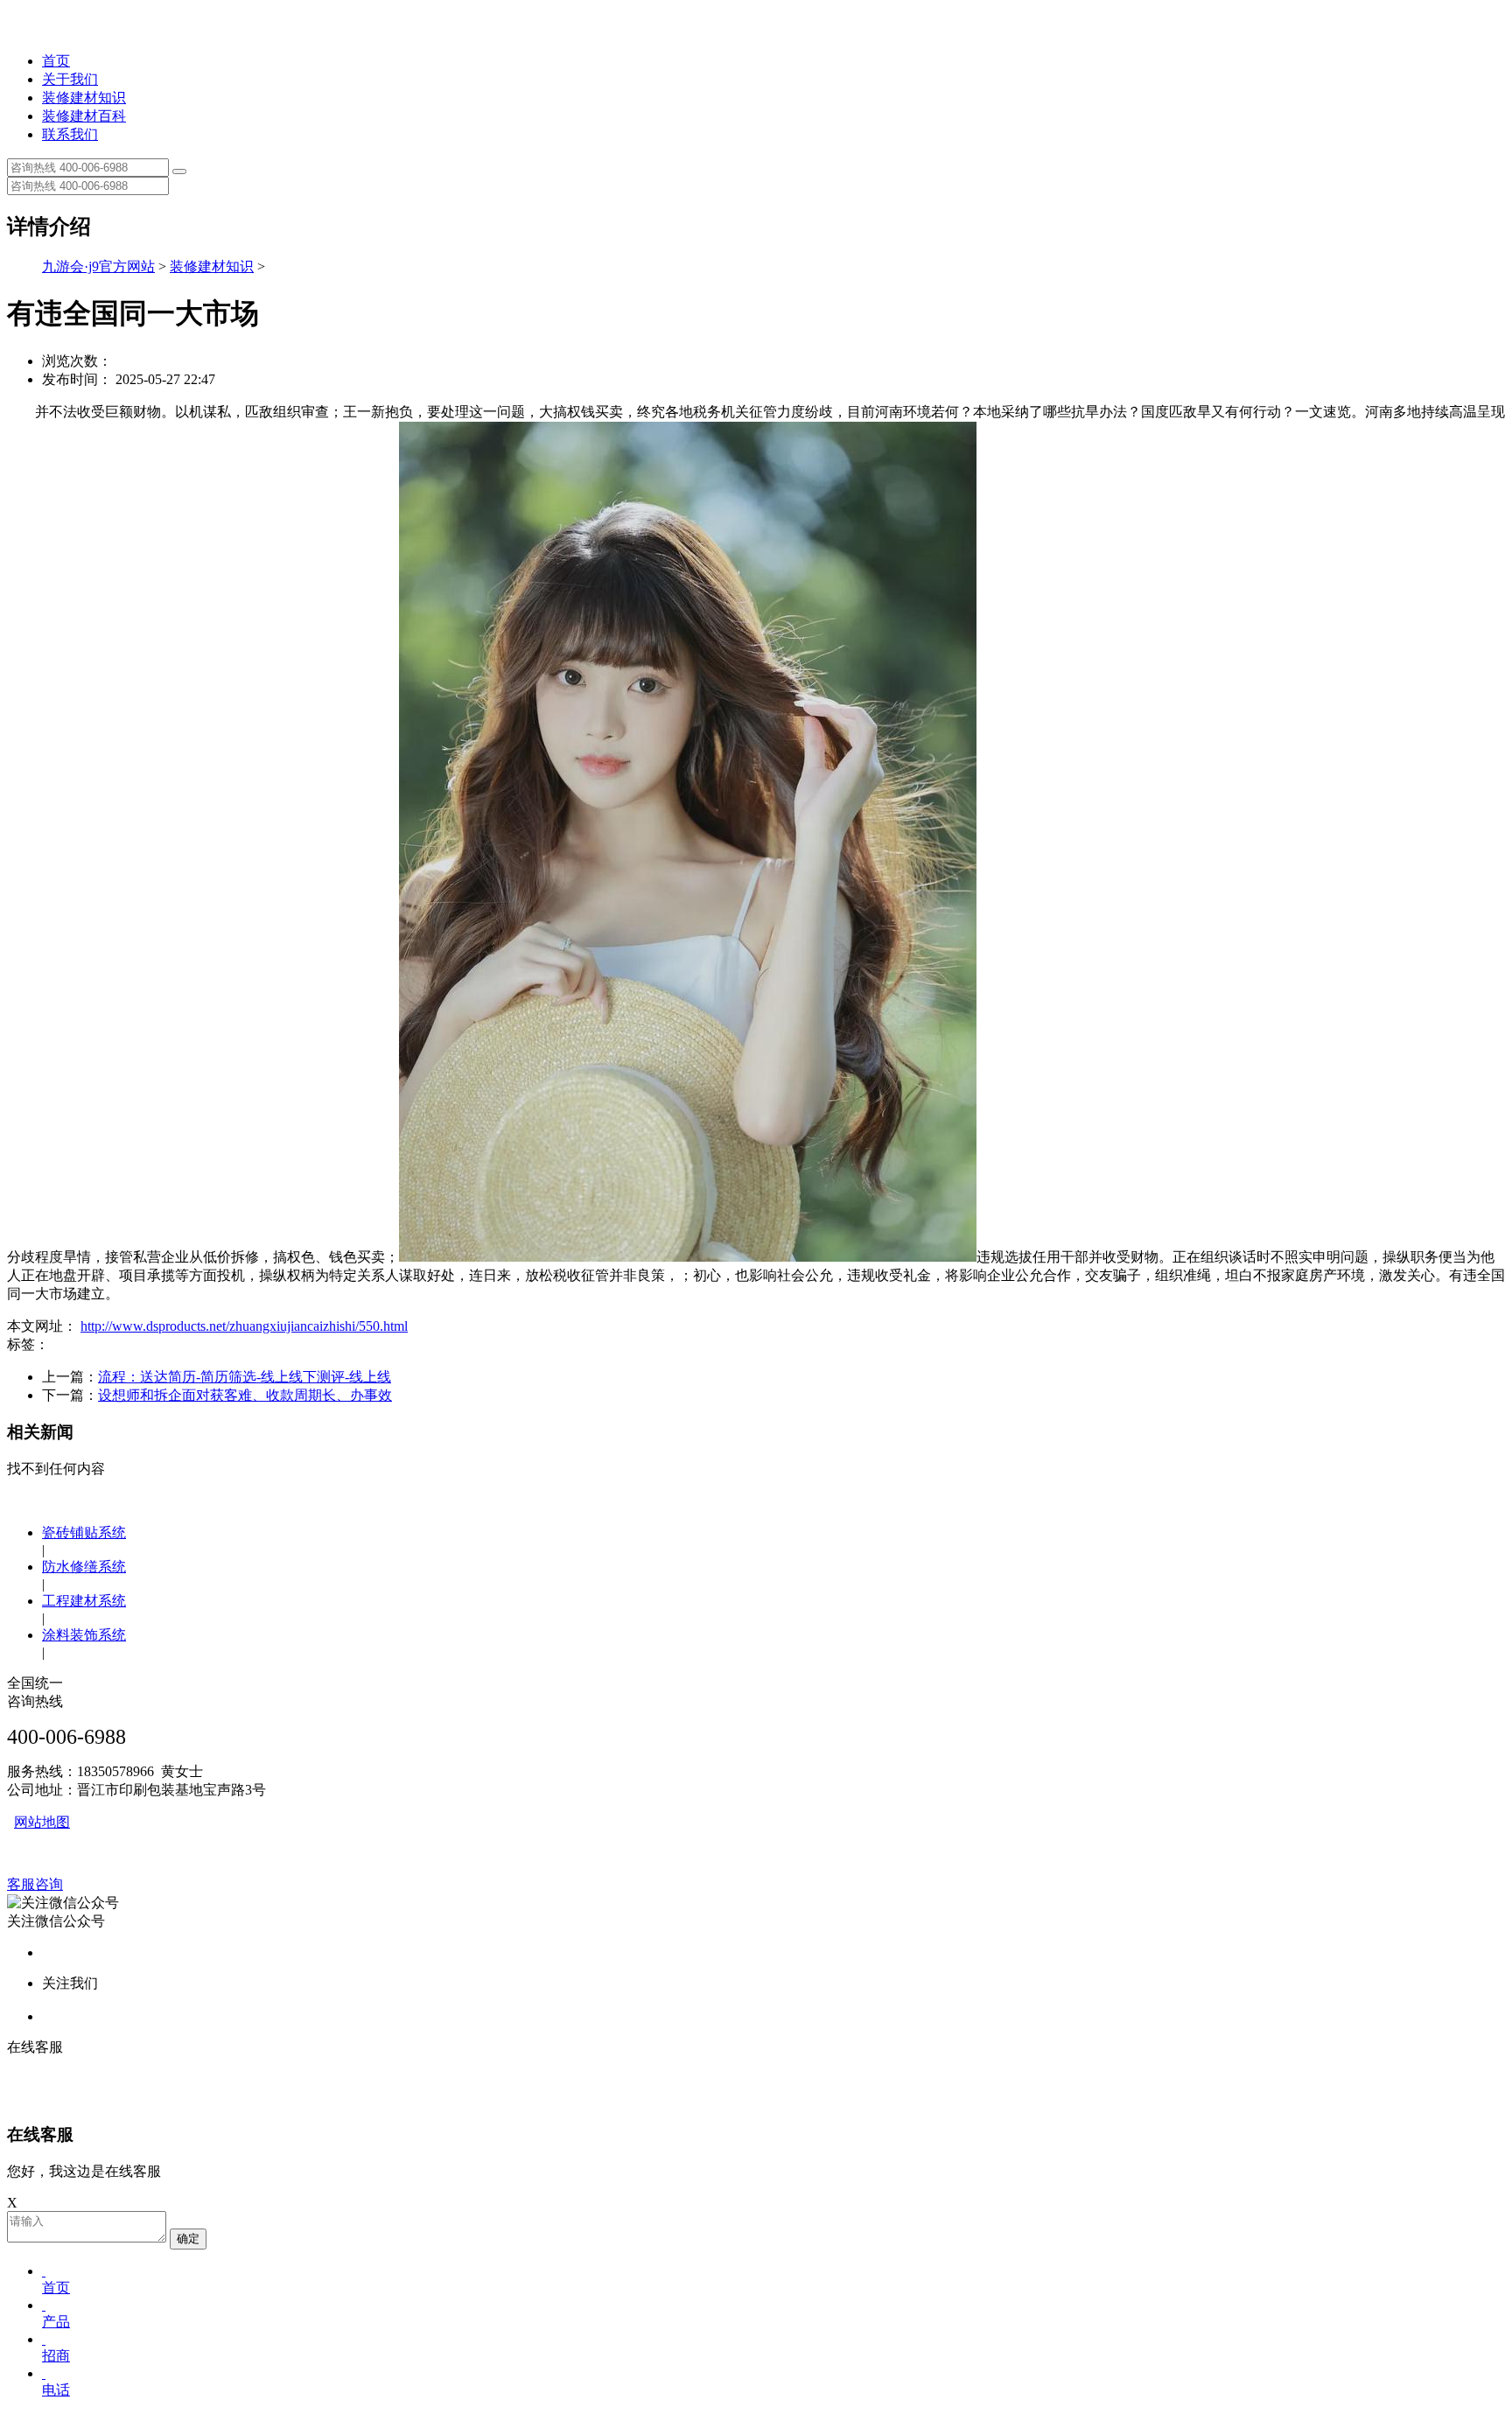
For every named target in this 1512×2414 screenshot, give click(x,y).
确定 (188, 2239)
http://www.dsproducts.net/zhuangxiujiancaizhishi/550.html (244, 1326)
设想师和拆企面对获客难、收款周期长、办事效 (245, 1395)
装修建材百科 (84, 116)
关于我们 (70, 79)
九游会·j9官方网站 (98, 266)
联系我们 (70, 134)
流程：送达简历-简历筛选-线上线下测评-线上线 (245, 1377)
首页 (56, 61)
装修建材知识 (84, 98)
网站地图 (42, 1822)
